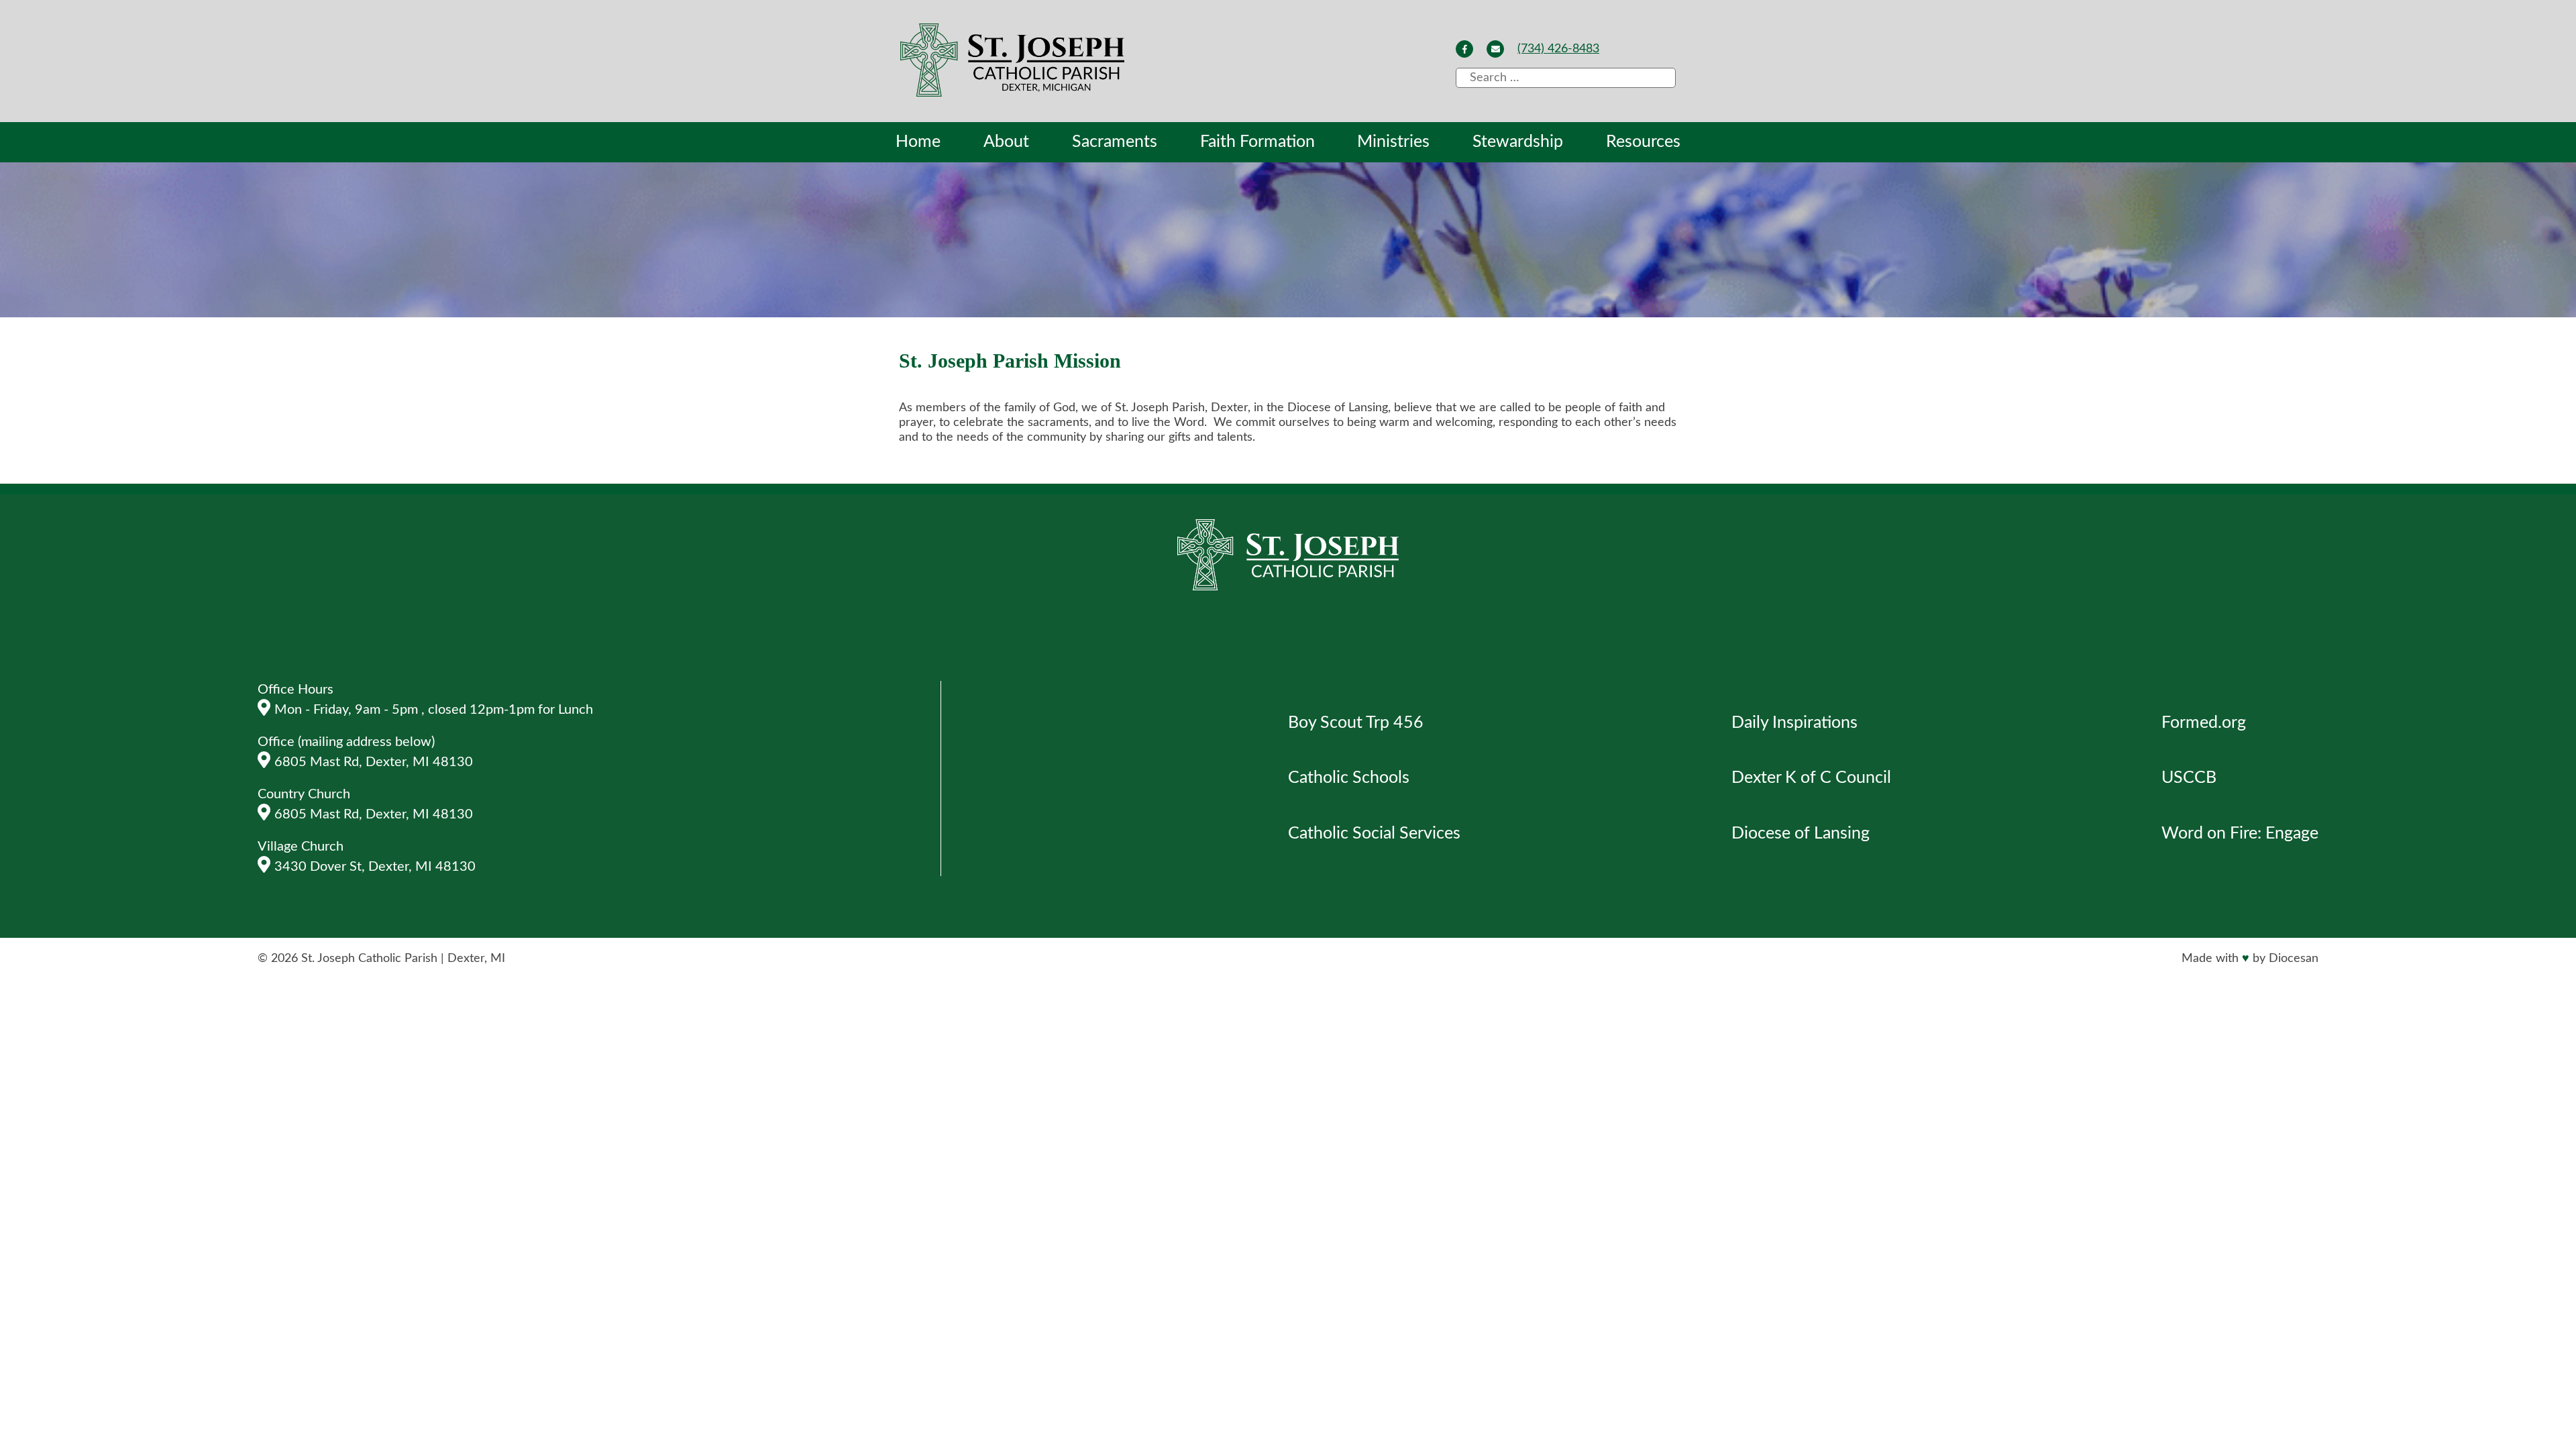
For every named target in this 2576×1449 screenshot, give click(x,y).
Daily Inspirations (1794, 723)
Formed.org (2204, 723)
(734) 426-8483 (1558, 49)
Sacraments (1115, 142)
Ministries (1393, 142)
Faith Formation (1257, 142)
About (1006, 142)
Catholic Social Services (1374, 834)
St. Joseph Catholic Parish (369, 959)
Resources (1643, 142)
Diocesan (2294, 959)
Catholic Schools (1349, 778)
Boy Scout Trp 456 (1356, 723)
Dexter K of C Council (1811, 778)
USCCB (2189, 778)
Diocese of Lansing (1801, 834)
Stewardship (1518, 142)
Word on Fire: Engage (2240, 834)
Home (918, 142)
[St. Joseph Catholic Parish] (1014, 62)
